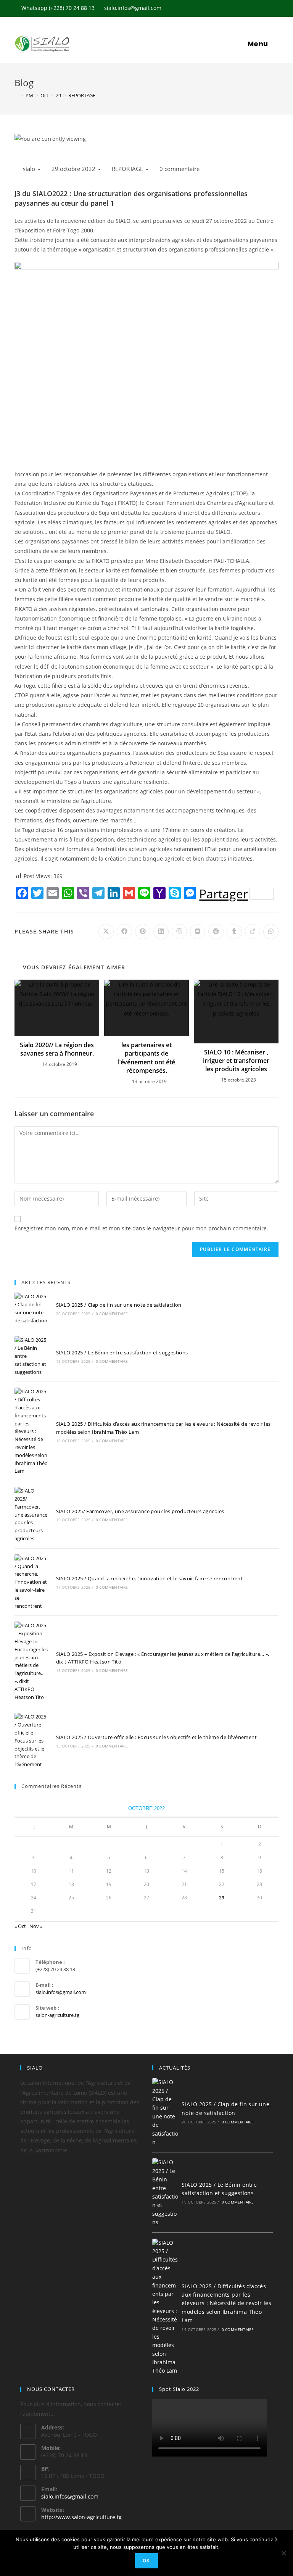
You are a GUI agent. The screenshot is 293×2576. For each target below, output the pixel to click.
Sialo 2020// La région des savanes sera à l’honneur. (57, 1049)
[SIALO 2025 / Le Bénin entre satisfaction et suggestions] (31, 1356)
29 (222, 1898)
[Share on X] (106, 932)
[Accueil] (16, 95)
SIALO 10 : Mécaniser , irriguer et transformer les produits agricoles (236, 1061)
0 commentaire (180, 169)
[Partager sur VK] (198, 932)
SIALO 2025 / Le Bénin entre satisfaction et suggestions (122, 1352)
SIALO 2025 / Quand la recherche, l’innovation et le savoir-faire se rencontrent (150, 1578)
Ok (146, 2561)
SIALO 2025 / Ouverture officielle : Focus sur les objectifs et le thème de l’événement (156, 1737)
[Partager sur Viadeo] (253, 932)
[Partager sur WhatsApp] (271, 932)
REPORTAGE (127, 169)
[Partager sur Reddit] (216, 932)
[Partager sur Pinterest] (143, 932)
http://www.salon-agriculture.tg (81, 2517)
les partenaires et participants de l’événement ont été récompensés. (146, 1058)
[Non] (283, 2553)
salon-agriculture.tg (57, 2015)
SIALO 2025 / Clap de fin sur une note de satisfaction (119, 1305)
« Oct (20, 1926)
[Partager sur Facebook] (124, 932)
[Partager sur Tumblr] (234, 932)
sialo (29, 169)
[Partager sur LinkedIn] (161, 932)
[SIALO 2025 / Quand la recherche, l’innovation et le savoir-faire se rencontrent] (31, 1582)
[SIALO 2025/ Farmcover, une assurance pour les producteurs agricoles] (31, 1515)
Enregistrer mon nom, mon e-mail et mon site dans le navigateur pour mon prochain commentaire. (141, 1228)
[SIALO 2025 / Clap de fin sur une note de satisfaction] (31, 1308)
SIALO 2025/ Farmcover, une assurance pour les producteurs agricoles (140, 1511)
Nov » (36, 1926)
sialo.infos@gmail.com (61, 1992)
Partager (224, 894)
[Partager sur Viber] (179, 932)
